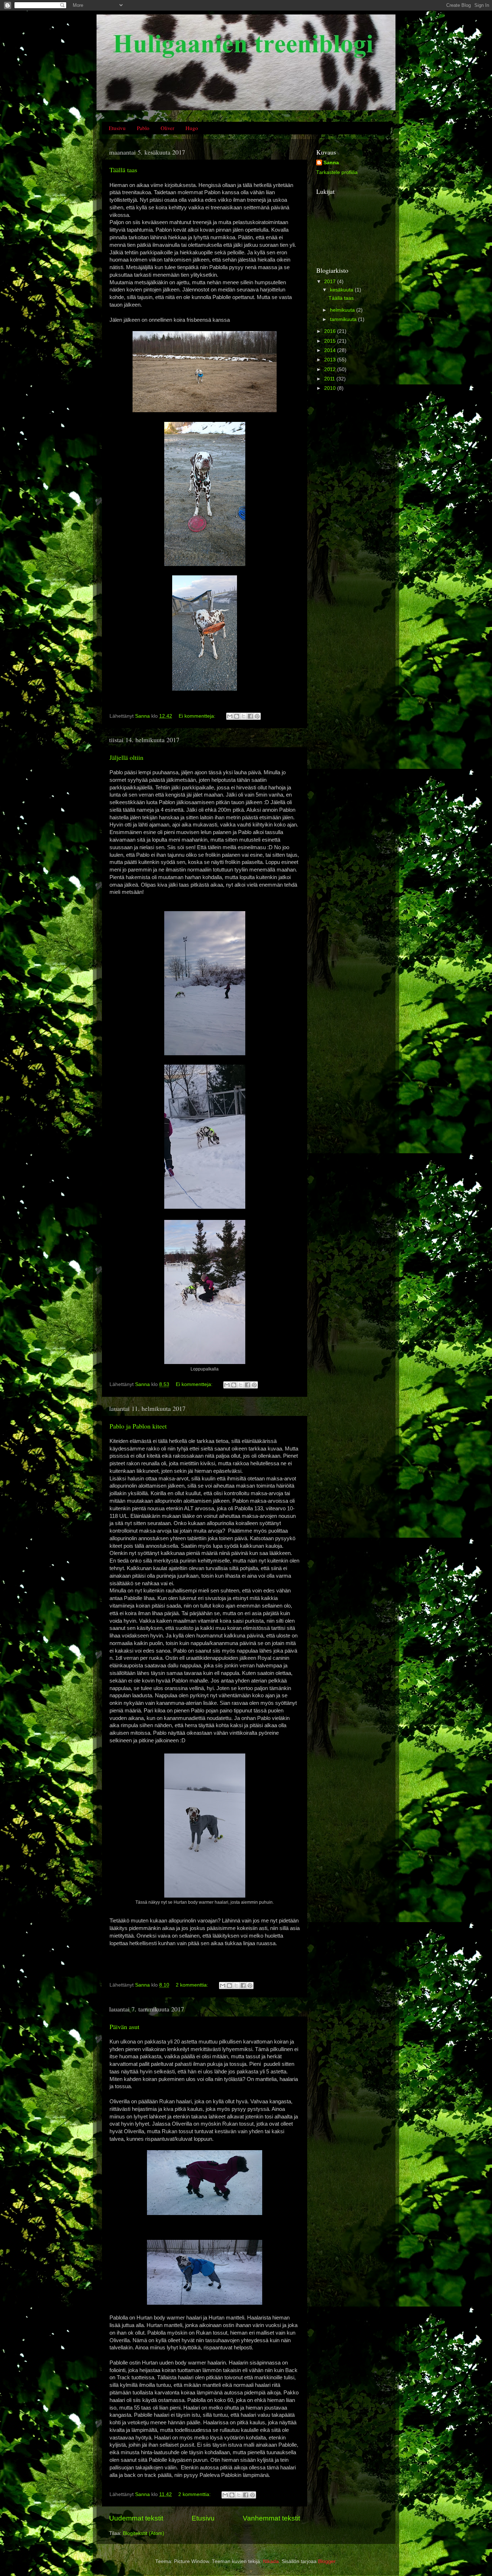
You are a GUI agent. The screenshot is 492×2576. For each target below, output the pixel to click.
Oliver (167, 128)
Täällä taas (123, 170)
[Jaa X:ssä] (243, 716)
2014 (331, 350)
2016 (331, 331)
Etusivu (117, 128)
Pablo (143, 128)
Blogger (327, 2561)
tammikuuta (344, 319)
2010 (331, 388)
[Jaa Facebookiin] (250, 716)
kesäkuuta (342, 290)
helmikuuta (343, 310)
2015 (331, 341)
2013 (331, 360)
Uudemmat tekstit (136, 2518)
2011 (330, 379)
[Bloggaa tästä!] (237, 716)
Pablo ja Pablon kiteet (138, 1426)
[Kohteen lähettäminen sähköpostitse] (230, 716)
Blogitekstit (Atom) (144, 2533)
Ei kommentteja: (198, 716)
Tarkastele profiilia (337, 172)
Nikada (271, 2561)
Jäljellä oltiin (126, 757)
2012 (331, 369)
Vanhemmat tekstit (271, 2518)
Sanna (331, 163)
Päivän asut (124, 2027)
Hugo (192, 128)
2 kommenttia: (193, 1985)
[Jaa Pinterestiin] (257, 716)
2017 (331, 282)
